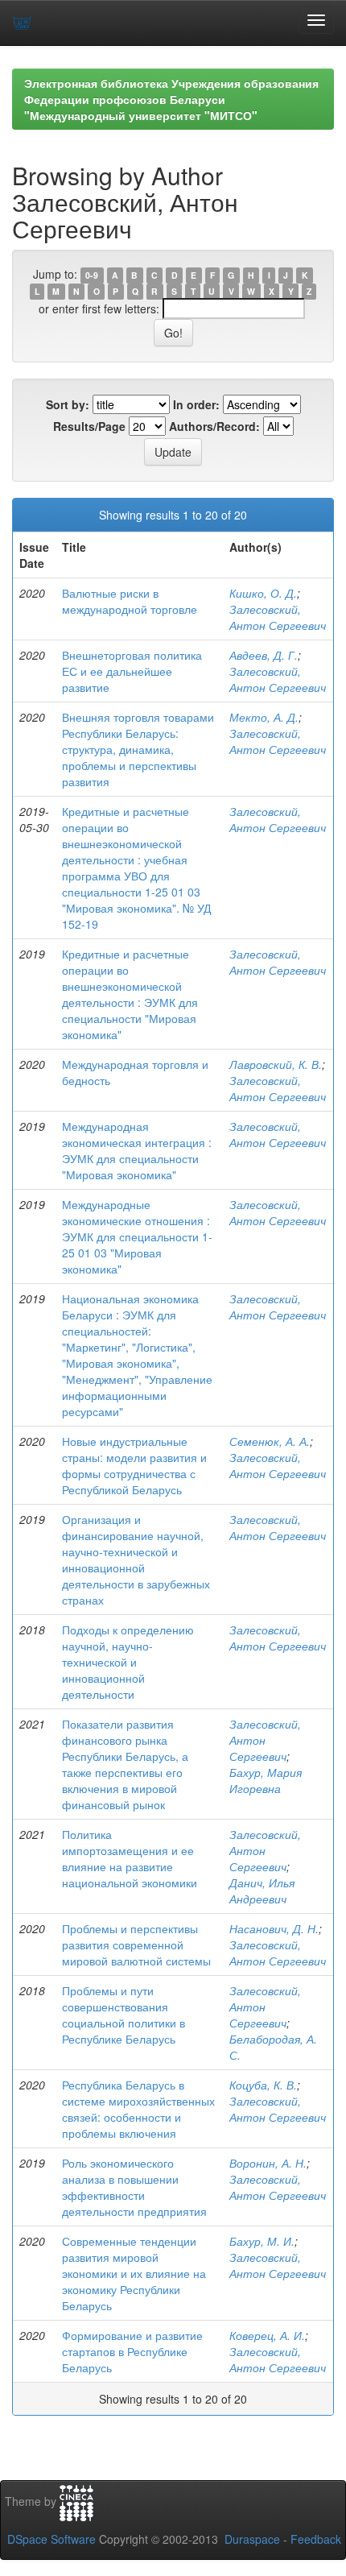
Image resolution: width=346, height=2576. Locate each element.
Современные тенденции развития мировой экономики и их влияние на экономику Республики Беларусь (134, 2273)
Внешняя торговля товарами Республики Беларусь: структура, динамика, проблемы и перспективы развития (138, 749)
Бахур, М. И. (262, 2241)
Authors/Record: (214, 426)
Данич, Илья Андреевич (262, 1891)
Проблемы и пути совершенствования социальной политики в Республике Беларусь (124, 2015)
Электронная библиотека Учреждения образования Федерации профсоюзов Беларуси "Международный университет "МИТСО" (171, 99)
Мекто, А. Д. (264, 717)
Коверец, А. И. (267, 2335)
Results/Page (89, 426)
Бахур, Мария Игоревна (266, 1780)
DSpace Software (51, 2539)
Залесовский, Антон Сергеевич (278, 617)
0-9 (92, 275)
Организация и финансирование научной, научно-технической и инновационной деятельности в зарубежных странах (136, 1559)
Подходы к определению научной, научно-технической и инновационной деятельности (128, 1662)
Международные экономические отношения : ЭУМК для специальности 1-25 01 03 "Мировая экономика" (137, 1236)
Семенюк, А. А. (270, 1441)
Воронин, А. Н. (268, 2163)
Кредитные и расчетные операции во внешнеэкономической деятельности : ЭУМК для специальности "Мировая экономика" (130, 994)
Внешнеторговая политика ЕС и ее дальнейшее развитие (132, 671)
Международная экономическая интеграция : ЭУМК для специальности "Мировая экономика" (137, 1150)
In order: (196, 404)
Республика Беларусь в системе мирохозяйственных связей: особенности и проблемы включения (138, 2109)
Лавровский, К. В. (276, 1064)
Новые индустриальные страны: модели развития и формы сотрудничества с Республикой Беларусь (134, 1465)
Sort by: (68, 404)
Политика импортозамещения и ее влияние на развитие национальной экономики (130, 1858)
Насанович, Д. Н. (274, 1928)
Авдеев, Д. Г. (264, 655)
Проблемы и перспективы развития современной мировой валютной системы (136, 1944)
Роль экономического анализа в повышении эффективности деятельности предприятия (134, 2187)
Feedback (316, 2539)
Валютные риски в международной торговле (130, 601)
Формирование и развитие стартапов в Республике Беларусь (132, 2351)
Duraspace (252, 2539)
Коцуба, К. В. (263, 2085)
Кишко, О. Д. (263, 593)
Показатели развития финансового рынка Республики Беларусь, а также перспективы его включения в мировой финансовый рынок (125, 1764)
